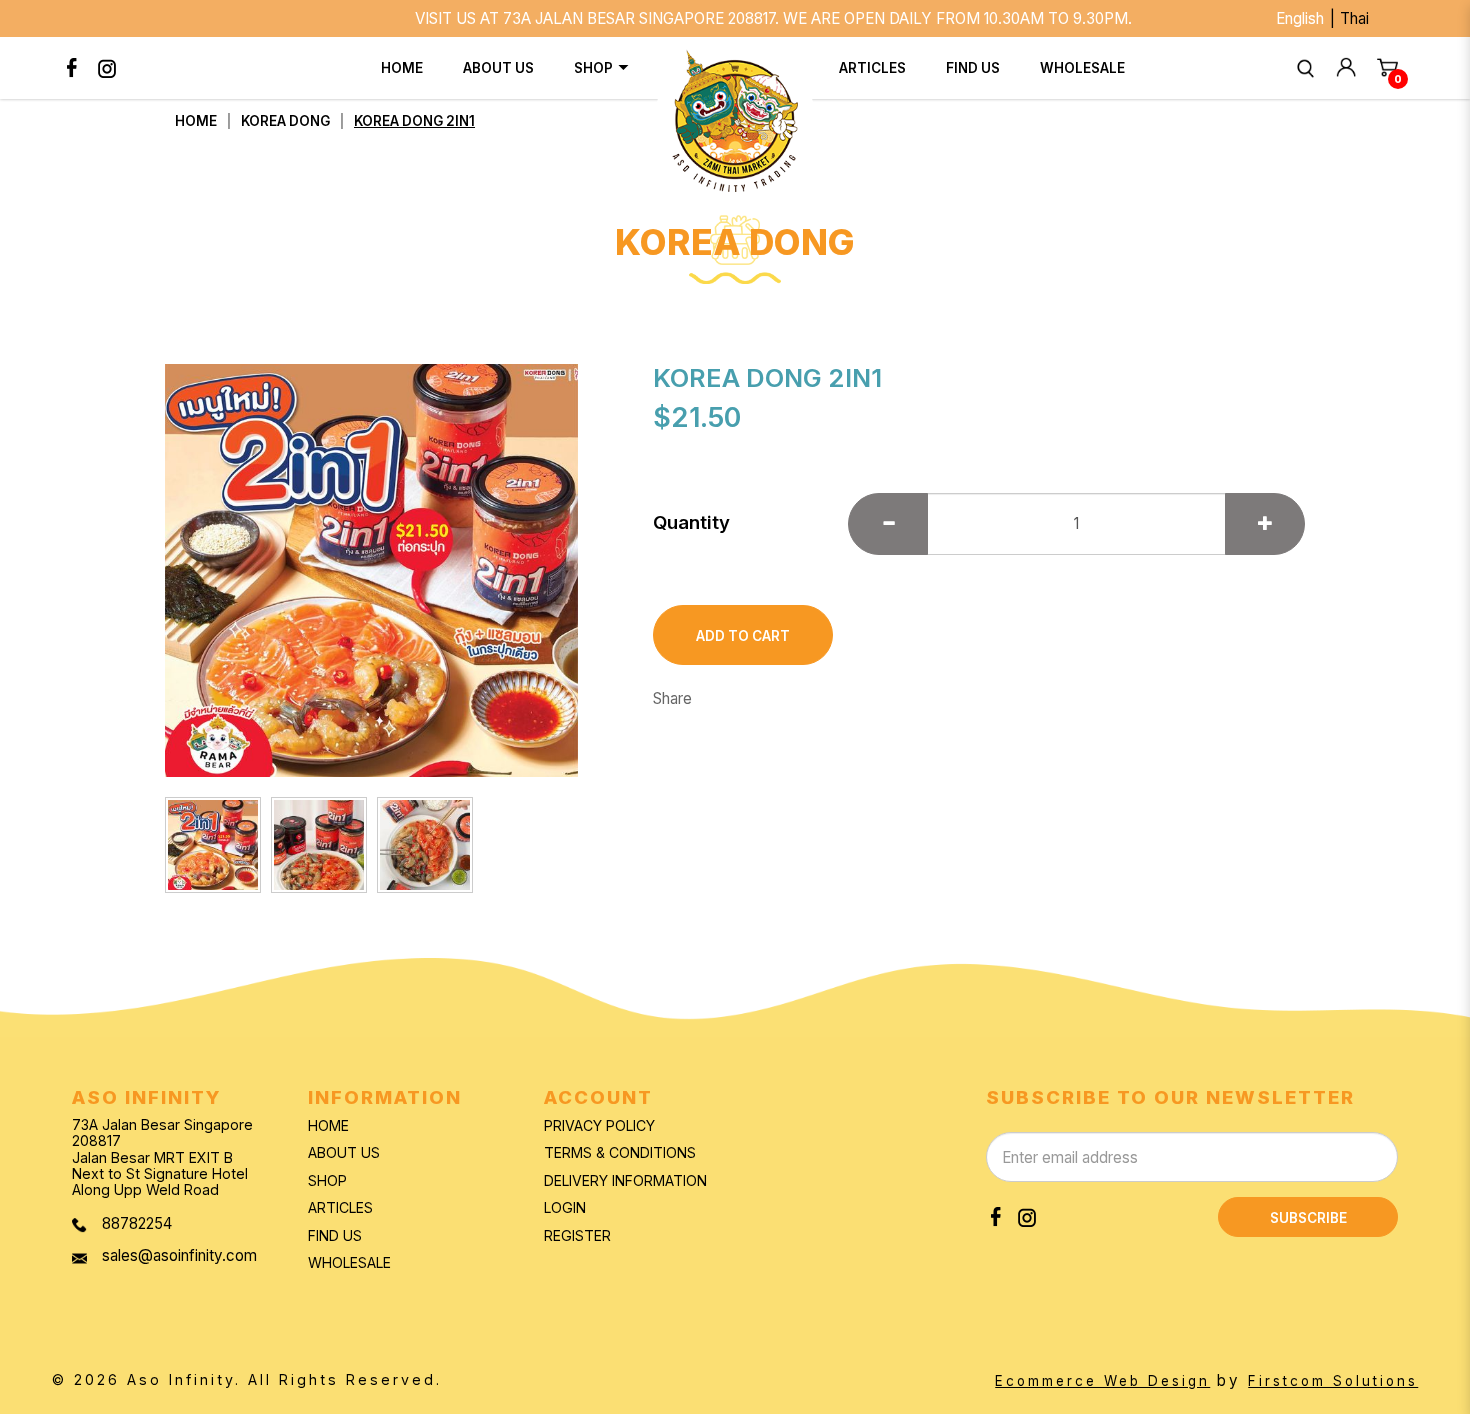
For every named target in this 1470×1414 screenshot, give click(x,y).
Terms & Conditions (620, 1152)
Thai (1354, 18)
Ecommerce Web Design (1102, 1381)
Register (577, 1235)
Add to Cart (743, 636)
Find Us (335, 1235)
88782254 (137, 1223)
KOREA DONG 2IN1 (414, 121)
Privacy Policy (599, 1125)
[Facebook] (72, 68)
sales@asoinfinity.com (179, 1255)
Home (196, 121)
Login (565, 1207)
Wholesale (349, 1262)
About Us (344, 1152)
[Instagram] (107, 68)
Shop (327, 1180)
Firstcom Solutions (1333, 1381)
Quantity (691, 522)
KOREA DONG (285, 121)
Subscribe (1308, 1218)
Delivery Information (625, 1180)
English (1300, 18)
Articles (340, 1207)
